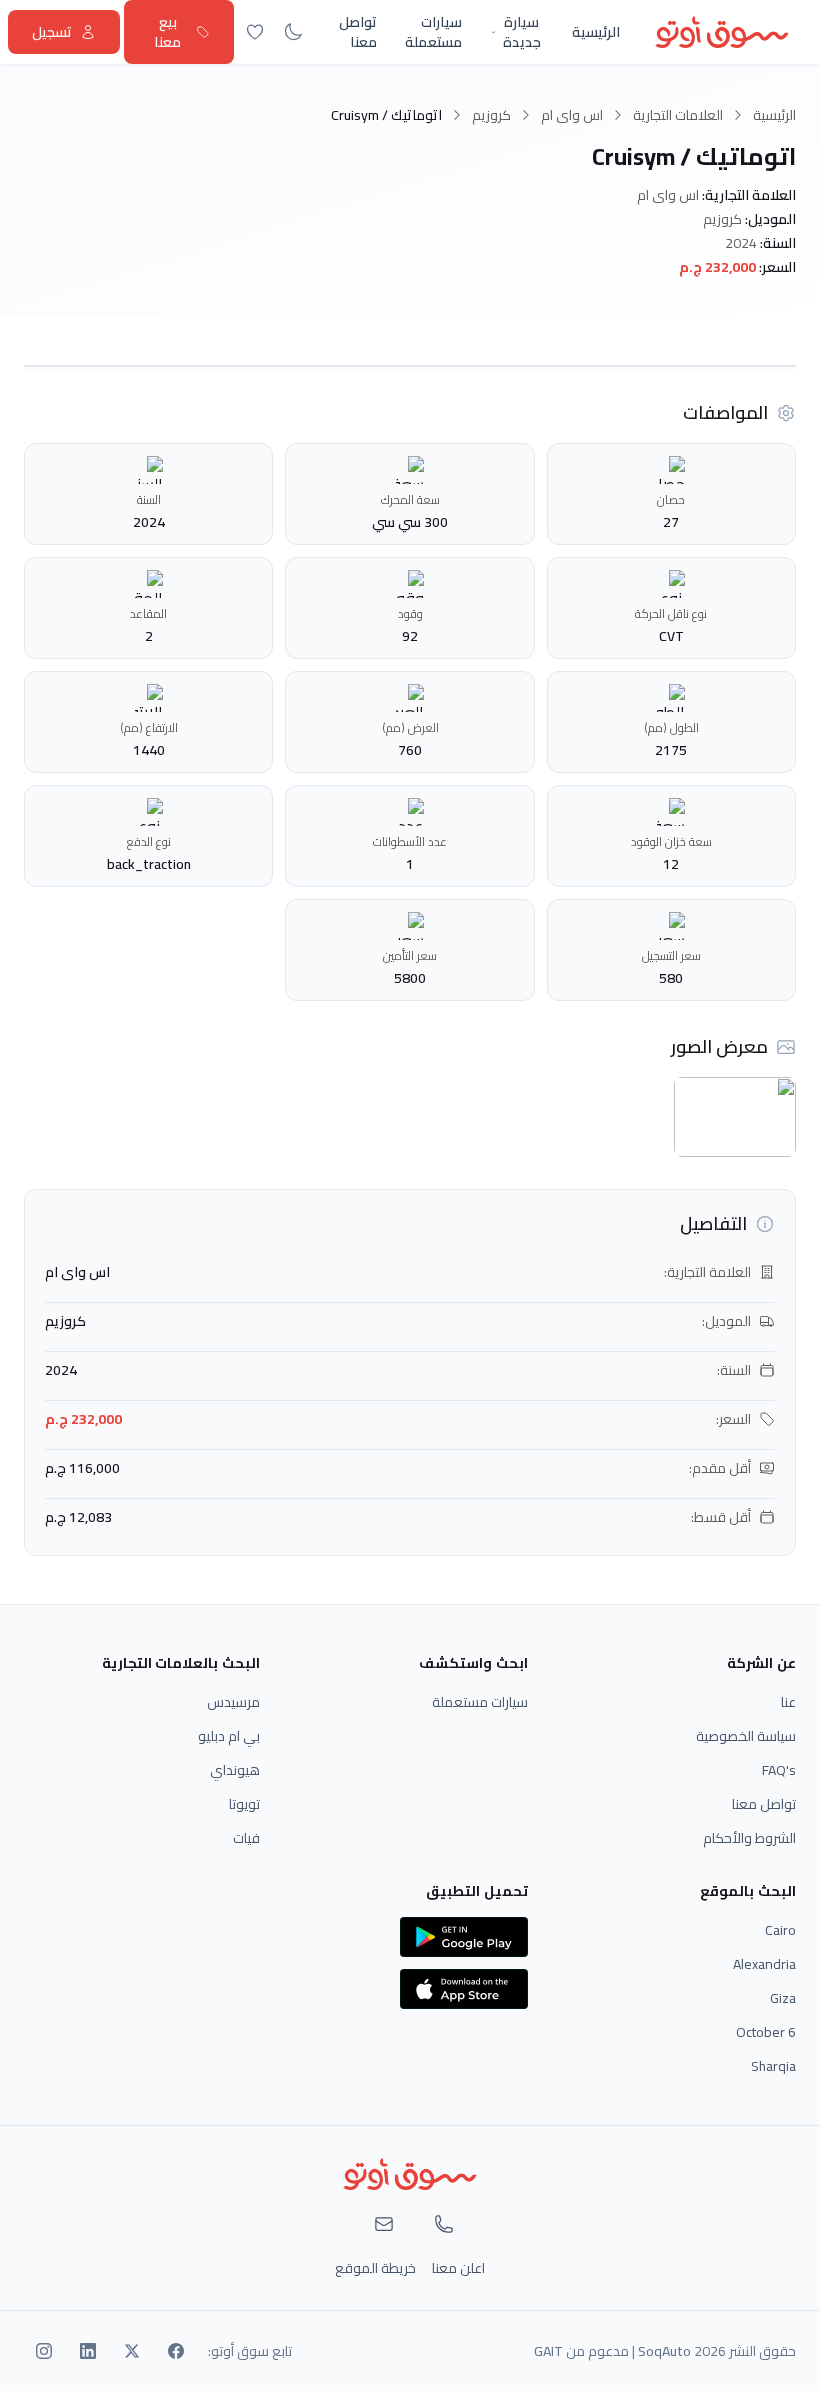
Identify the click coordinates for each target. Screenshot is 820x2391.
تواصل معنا (358, 32)
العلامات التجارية (678, 115)
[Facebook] (176, 2351)
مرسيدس (233, 1702)
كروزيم (491, 115)
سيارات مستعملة (433, 32)
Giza (783, 1998)
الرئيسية (596, 32)
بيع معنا (167, 32)
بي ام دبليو (229, 1736)
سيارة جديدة (522, 32)
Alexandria (764, 1964)
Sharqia (773, 2066)
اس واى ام (572, 115)
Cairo (780, 1930)
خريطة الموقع (375, 2268)
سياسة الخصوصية (746, 1736)
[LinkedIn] (88, 2351)
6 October (766, 2032)
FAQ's (779, 1770)
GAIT (548, 2351)
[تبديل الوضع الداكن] (293, 32)
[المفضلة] (255, 32)
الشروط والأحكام (749, 1838)
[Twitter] (132, 2351)
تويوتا (244, 1804)
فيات (246, 1838)
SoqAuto (664, 2351)
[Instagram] (44, 2351)
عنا (788, 1702)
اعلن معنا (458, 2268)
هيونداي (235, 1770)
